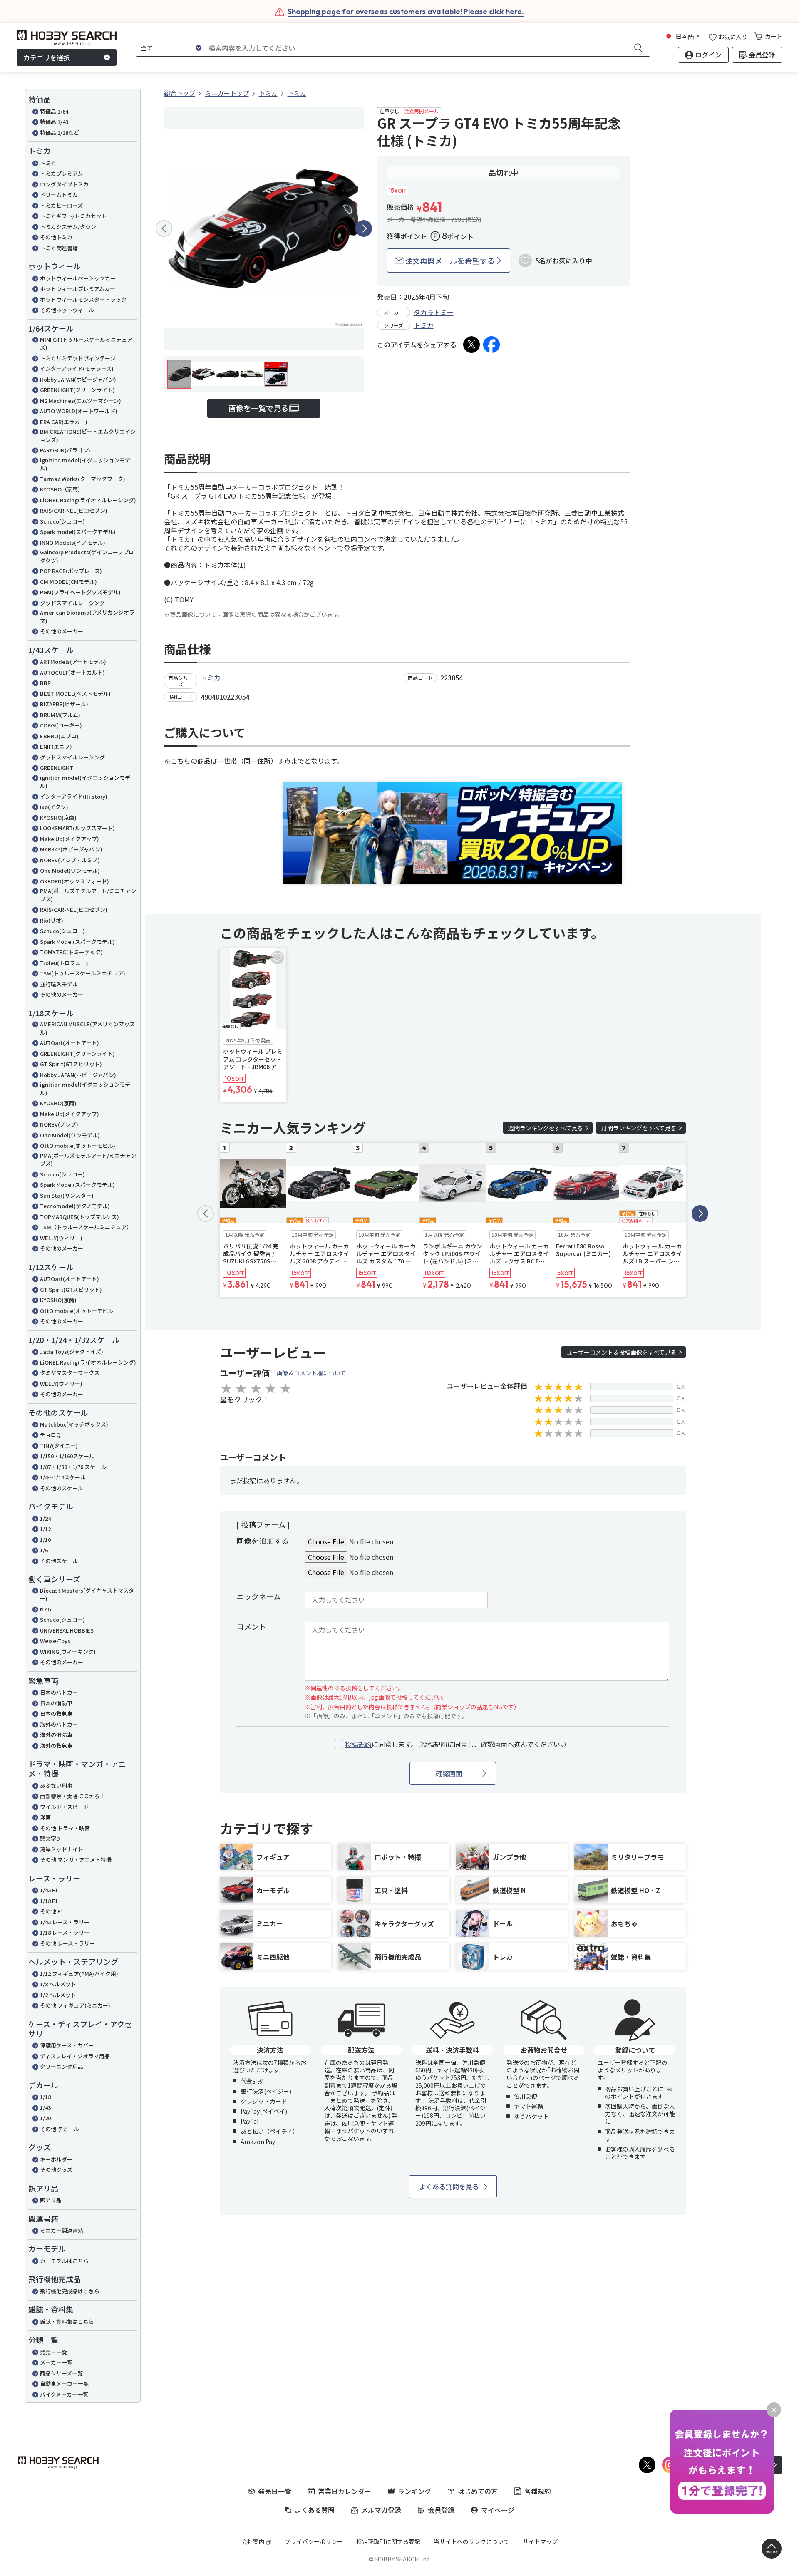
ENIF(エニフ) (56, 746)
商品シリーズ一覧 (61, 2373)
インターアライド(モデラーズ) (77, 369)
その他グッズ (56, 2170)
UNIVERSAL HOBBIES (67, 1630)
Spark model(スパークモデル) (78, 532)
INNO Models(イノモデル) (73, 542)
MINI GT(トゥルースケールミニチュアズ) (86, 344)
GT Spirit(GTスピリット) (71, 1064)
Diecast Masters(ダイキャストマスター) (87, 1594)
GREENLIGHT (57, 768)
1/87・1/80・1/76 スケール (73, 1467)
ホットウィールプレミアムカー (78, 289)
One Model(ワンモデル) (70, 870)
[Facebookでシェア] (491, 345)
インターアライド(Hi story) (74, 796)
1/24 (45, 1518)
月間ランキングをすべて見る (639, 1128)
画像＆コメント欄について (311, 1373)
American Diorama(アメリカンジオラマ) (87, 617)
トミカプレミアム (61, 173)
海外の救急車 (56, 1746)
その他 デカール (60, 2129)
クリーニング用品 (62, 2066)
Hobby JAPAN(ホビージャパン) (78, 379)
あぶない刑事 (56, 1786)
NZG (46, 1609)
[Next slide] (364, 228)
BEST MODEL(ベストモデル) (75, 694)
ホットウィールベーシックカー (78, 278)
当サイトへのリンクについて (471, 2541)
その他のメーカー (62, 631)
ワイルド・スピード (64, 1807)
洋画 (45, 1817)
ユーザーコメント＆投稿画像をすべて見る (621, 1352)
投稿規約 (358, 1744)
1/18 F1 (49, 1901)
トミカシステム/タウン (68, 227)
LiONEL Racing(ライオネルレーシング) (88, 500)
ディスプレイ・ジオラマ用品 (75, 2056)
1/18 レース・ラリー (65, 1932)
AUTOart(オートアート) (69, 1043)
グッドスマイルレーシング (72, 603)
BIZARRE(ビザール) (64, 704)
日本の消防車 (56, 1703)
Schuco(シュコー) (62, 521)
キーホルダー (56, 2159)
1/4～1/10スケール (63, 1477)
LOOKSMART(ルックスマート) (77, 828)
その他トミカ (56, 237)
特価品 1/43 (54, 122)
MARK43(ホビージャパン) (71, 849)
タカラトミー (434, 312)
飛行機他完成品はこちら (70, 2291)
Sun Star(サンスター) (67, 1195)
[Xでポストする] (471, 345)
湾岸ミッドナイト (62, 1849)
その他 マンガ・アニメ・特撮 (76, 1860)
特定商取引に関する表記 (388, 2541)
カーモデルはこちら (64, 2261)
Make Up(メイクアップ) (69, 839)
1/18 (45, 2097)
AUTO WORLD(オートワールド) (79, 411)
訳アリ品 (51, 2200)
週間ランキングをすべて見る (546, 1128)
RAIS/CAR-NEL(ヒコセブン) (74, 510)
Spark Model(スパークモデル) (77, 942)
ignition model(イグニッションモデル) (85, 464)
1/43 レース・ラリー (65, 1922)
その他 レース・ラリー (67, 1943)
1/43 (45, 2108)
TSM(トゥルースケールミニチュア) (83, 973)
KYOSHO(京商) (58, 818)
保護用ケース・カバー (67, 2045)
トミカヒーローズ (61, 205)
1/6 (44, 1550)
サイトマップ (540, 2541)
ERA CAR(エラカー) (64, 422)
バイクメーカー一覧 (64, 2394)
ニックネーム (259, 1596)
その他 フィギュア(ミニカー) (75, 2005)
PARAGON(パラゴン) (65, 450)
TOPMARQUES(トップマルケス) (79, 1217)
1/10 (45, 1540)
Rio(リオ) (52, 920)
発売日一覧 (53, 2352)
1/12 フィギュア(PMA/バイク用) (79, 1974)
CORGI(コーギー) (61, 725)
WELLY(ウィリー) (61, 1238)
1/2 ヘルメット (58, 1995)
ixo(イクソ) (54, 807)
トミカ (48, 163)
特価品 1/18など (60, 133)
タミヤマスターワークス (70, 1373)
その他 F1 (52, 1911)
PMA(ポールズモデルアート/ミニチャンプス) (88, 895)
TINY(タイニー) (59, 1446)
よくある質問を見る (449, 2186)
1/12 (45, 1529)
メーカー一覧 (56, 2362)
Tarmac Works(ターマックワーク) (83, 479)
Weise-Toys (55, 1641)
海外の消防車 (56, 1735)
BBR (45, 683)
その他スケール (59, 1561)
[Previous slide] (164, 228)
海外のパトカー (59, 1724)
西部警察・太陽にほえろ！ (72, 1796)
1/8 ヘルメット (58, 1984)
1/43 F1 (49, 1890)
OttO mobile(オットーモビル (77, 1311)
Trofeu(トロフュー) (64, 963)
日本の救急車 (56, 1714)
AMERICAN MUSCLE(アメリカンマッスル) (87, 1028)
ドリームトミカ (59, 195)
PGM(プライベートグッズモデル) (80, 592)
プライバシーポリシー (314, 2541)
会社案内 (253, 2541)
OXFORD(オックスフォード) (74, 881)
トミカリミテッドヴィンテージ (78, 358)
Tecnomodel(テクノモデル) (75, 1206)
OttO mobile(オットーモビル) (78, 1145)
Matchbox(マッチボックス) (74, 1424)
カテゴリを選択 (47, 57)
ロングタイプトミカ (64, 184)
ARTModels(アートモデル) (73, 661)
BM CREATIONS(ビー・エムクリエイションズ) (88, 436)
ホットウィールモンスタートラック (83, 299)
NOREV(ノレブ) (59, 1124)
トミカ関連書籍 (59, 248)
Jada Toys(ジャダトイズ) (72, 1351)
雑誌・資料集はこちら (67, 2322)
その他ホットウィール (67, 310)
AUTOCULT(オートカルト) (72, 672)
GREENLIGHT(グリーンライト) (77, 390)
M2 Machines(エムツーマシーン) (81, 401)
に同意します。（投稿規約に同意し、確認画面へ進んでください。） (458, 1744)
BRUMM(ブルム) (60, 715)
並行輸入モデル (59, 984)
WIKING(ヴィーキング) (68, 1652)
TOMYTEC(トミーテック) (71, 952)
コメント (251, 1626)
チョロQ (50, 1435)
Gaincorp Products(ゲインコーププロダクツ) (87, 556)
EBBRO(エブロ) (59, 736)
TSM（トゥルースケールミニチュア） (86, 1227)
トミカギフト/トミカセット (73, 216)
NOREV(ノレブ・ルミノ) (70, 860)
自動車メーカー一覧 (64, 2384)
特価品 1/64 (54, 111)
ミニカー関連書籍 (62, 2230)
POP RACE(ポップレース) (71, 571)
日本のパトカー (59, 1692)
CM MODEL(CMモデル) (68, 582)
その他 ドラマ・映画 (65, 1828)
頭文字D (50, 1838)
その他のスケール (62, 1488)
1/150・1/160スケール (67, 1456)
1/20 (45, 2118)
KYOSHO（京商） (62, 489)
